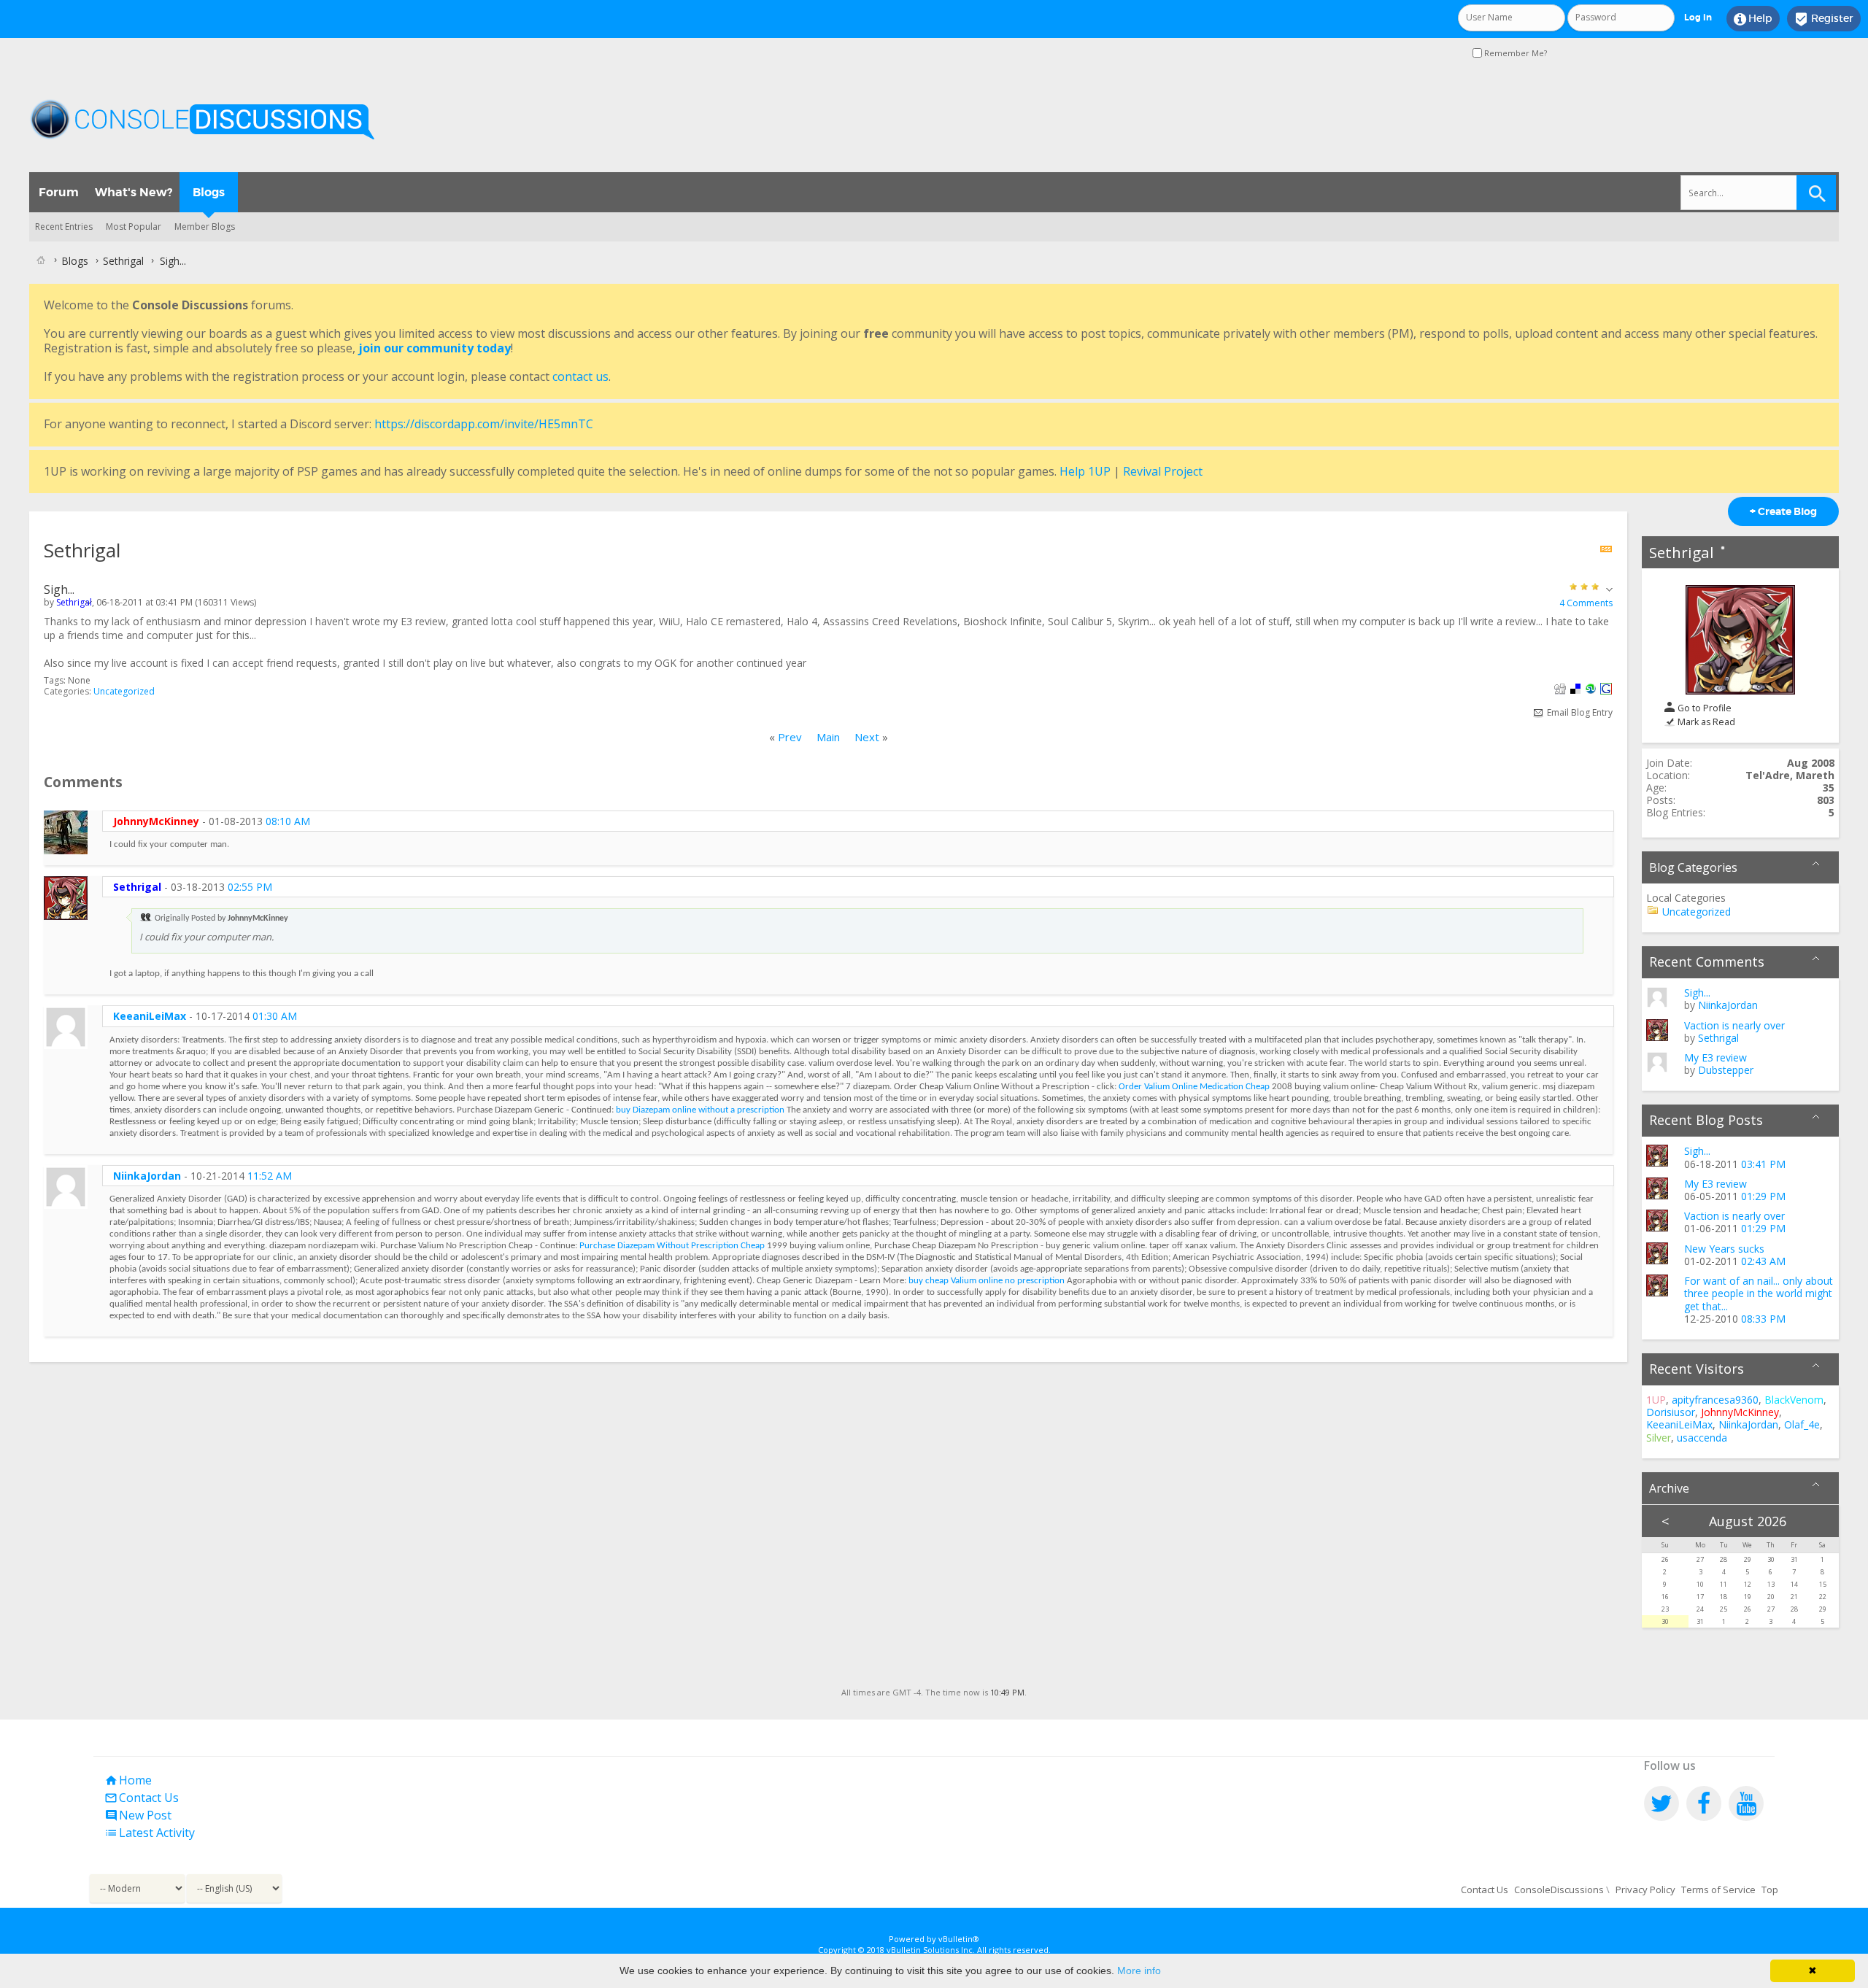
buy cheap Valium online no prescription (987, 1281)
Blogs (209, 192)
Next (867, 737)
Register (1824, 19)
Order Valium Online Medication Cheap (1194, 1087)
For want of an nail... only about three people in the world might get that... (1759, 1293)
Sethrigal (1682, 552)
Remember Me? (1514, 53)
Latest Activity (150, 1833)
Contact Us (142, 1798)
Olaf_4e (1802, 1424)
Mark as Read (1705, 722)
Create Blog (1783, 511)
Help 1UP (1085, 471)
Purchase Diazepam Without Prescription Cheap (672, 1246)
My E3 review (1715, 1057)
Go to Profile (1703, 708)
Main (828, 737)
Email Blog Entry (1579, 712)
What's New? (134, 192)
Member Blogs (205, 227)
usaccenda (1702, 1438)
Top (1770, 1890)
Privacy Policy (1645, 1890)
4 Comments (1586, 603)
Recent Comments (1707, 962)
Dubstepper (1726, 1070)
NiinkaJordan (147, 1176)
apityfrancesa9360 (1715, 1400)
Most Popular (134, 227)
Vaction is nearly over (1734, 1025)
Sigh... (1697, 993)
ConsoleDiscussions (1559, 1890)
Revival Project (1163, 471)
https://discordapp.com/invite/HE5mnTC (484, 424)
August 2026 (1748, 1521)
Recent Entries (64, 227)
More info (1139, 1970)
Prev (790, 737)
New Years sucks (1724, 1249)
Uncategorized (124, 691)
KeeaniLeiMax (150, 1016)
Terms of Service (1718, 1890)
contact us (580, 376)
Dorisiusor (1671, 1412)
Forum (59, 192)
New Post (138, 1815)
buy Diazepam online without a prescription (700, 1110)
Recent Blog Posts (1706, 1120)
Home (128, 1780)
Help (1753, 19)
